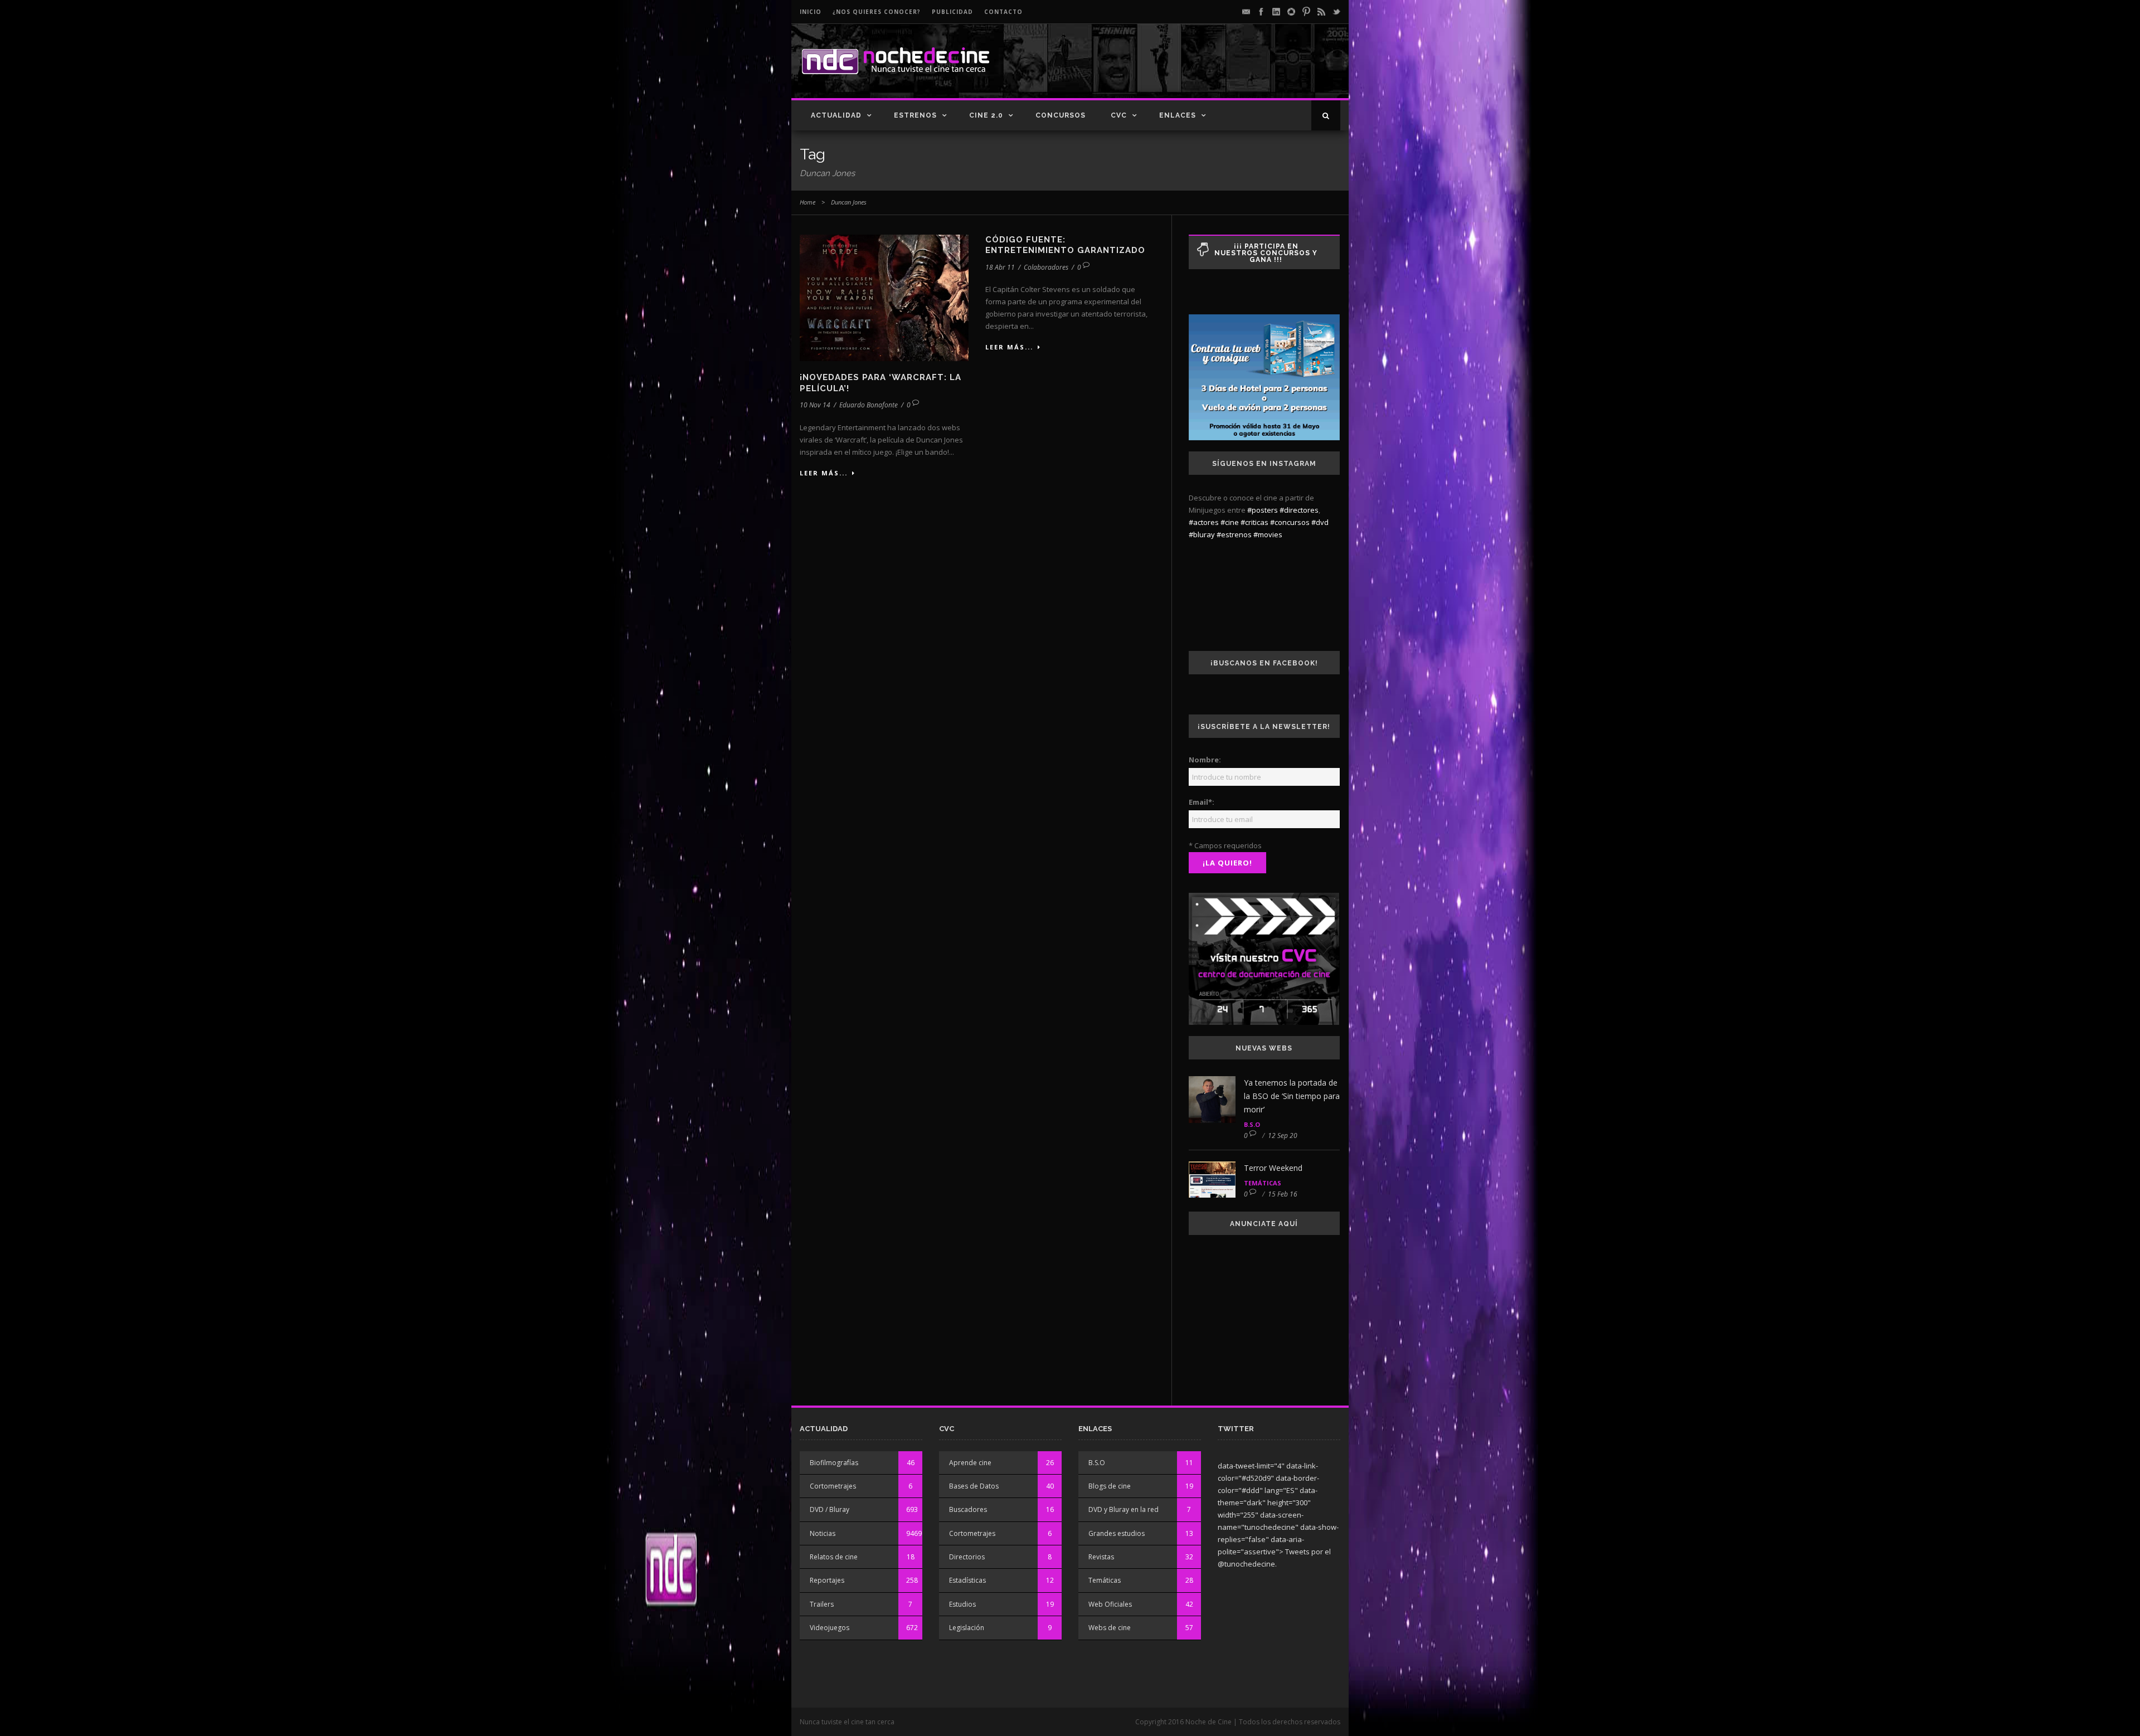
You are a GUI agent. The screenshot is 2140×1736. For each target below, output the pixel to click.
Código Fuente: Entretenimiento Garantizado (1065, 245)
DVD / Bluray (830, 1509)
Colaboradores (1046, 267)
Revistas (1101, 1557)
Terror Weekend (1273, 1168)
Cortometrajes (833, 1486)
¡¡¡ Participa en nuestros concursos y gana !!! (1266, 253)
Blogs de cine (1110, 1486)
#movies (1268, 534)
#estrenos (1234, 534)
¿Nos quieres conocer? (877, 12)
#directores (1299, 510)
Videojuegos (830, 1628)
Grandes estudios (1117, 1533)
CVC (1119, 115)
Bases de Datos (974, 1486)
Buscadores (968, 1509)
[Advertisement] (1210, 70)
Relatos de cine (834, 1557)
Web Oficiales (1110, 1604)
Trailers (822, 1604)
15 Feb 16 (1283, 1194)
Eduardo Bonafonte (869, 405)
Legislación (967, 1628)
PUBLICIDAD (952, 12)
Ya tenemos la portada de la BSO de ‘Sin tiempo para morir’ (1292, 1096)
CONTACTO (1003, 12)
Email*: (1202, 802)
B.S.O (1252, 1124)
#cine (1230, 522)
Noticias (823, 1533)
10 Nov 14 (815, 405)
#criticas (1254, 522)
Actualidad (836, 115)
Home (808, 202)
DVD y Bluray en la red (1123, 1509)
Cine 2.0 (986, 115)
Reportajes (827, 1580)
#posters (1263, 510)
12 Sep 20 (1283, 1136)
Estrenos (915, 115)
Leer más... (824, 473)
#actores (1204, 522)
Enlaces (1178, 115)
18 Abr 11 (1000, 267)
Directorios (967, 1557)
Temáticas (1263, 1183)
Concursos (1061, 115)
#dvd (1320, 522)
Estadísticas (967, 1580)
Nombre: (1205, 760)
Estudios (962, 1604)
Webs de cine (1110, 1628)
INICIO (811, 12)
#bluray (1202, 534)
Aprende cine (970, 1463)
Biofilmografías (834, 1463)
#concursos (1290, 522)
